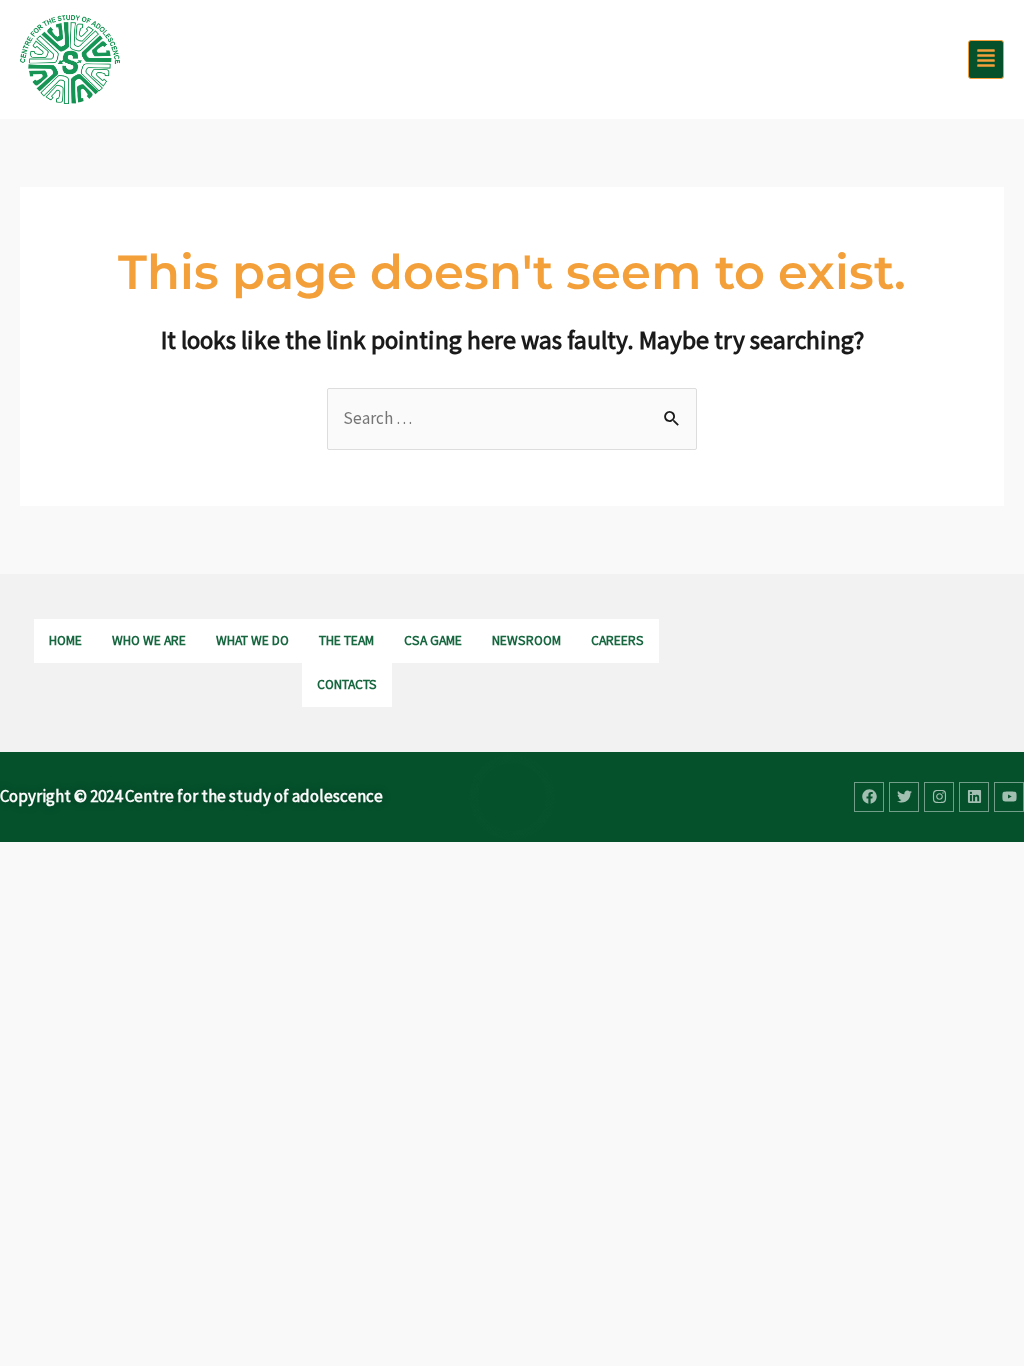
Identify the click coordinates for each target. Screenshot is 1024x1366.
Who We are (149, 640)
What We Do (252, 640)
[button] (986, 59)
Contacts (347, 684)
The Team (346, 640)
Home (65, 640)
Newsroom (526, 640)
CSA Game (433, 640)
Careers (617, 640)
